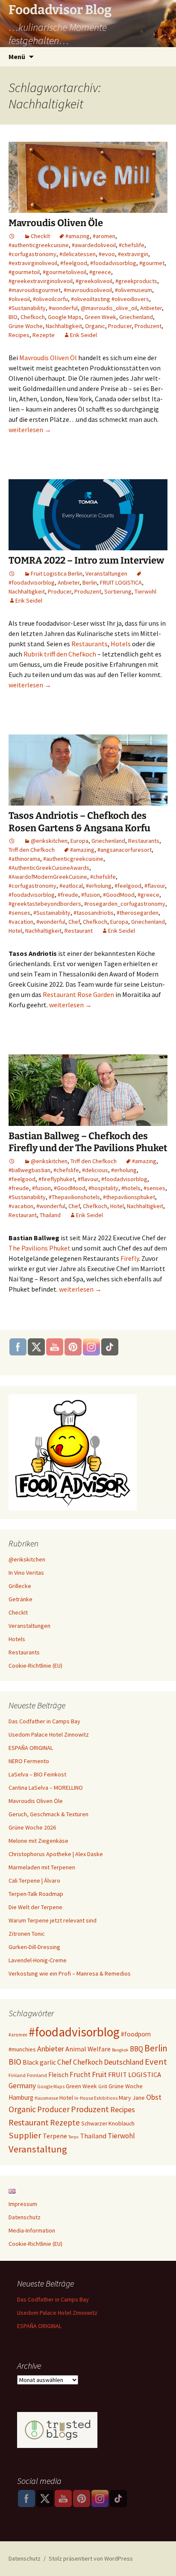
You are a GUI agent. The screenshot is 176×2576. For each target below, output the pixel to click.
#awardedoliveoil (94, 245)
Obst (154, 2097)
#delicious (95, 1170)
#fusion (91, 895)
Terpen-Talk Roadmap (36, 1894)
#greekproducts (136, 281)
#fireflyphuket (57, 1179)
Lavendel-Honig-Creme (38, 1960)
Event (156, 2062)
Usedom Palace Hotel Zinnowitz (49, 1734)
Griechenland (136, 317)
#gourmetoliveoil (65, 272)
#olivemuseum (133, 290)
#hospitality (103, 1188)
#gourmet (152, 263)
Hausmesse (46, 2098)
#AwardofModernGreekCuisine (48, 877)
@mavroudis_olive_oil (109, 308)
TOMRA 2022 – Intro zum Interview (86, 560)
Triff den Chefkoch (32, 850)
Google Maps (65, 317)
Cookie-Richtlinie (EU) (35, 1666)
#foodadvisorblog (113, 263)
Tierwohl (145, 591)
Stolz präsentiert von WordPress (91, 2558)
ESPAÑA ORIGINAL (31, 1748)
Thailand (50, 1215)
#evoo (107, 254)
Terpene (55, 2136)
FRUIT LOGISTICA (121, 582)
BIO (13, 317)
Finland (17, 2075)
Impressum (23, 2204)
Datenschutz (25, 2217)
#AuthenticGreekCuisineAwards (49, 868)
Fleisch (58, 2075)
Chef (74, 922)
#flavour (155, 886)
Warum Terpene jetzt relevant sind (53, 1920)
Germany (22, 2086)
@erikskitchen (49, 841)
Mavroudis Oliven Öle (56, 223)
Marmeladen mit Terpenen (42, 1867)
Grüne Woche (26, 326)
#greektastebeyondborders (45, 904)
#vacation (21, 922)
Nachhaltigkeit (64, 326)
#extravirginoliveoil (33, 263)
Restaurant (79, 931)
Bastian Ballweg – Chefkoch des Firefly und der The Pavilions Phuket (88, 1142)
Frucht (80, 2075)
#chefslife (132, 245)
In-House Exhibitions (96, 2098)
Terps (73, 2137)
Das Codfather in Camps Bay (44, 1721)
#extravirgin (133, 254)
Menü (17, 57)
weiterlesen (30, 430)
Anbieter (151, 308)
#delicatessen (78, 254)
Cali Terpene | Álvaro (34, 1881)
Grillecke (20, 1586)
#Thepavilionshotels (74, 1197)
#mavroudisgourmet (35, 290)
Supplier (25, 2135)
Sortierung (118, 591)
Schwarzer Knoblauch (108, 2124)
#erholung (99, 886)
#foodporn (136, 2034)
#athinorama (24, 859)
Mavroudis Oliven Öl (48, 358)
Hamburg (21, 2097)
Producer (120, 326)
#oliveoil (19, 299)
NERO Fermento (29, 1761)
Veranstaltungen (106, 573)
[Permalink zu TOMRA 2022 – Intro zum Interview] (12, 573)
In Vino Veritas (26, 1573)
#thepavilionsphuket (129, 1197)
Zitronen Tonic (27, 1934)
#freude (68, 895)
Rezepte (44, 335)
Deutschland (124, 2062)
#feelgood (74, 263)
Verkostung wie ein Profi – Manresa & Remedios (70, 1973)
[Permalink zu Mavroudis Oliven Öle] (12, 236)
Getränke (21, 1599)
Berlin (90, 582)
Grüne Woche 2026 (32, 1827)
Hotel (15, 931)
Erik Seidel (84, 335)
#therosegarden (138, 913)
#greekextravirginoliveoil (41, 281)
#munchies (22, 2049)
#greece (100, 272)
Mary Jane (132, 2098)
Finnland (37, 2075)
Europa (79, 841)
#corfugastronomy (32, 254)
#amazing (78, 236)
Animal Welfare (88, 2049)
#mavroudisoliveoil (88, 290)
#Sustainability (27, 308)
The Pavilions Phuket (40, 1248)
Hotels (121, 644)
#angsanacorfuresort (125, 850)
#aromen (104, 236)
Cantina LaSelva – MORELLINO (46, 1788)
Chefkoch (33, 317)
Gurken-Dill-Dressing (34, 1947)
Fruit (99, 2074)
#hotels (131, 1188)
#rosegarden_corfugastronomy (125, 904)
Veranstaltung (38, 2149)
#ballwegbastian (29, 1170)
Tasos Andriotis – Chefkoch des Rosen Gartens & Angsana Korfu (79, 822)
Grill (103, 2086)
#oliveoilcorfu (50, 299)
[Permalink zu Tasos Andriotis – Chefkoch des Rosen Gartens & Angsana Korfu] (12, 841)
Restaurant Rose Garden (78, 994)
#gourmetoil (24, 272)
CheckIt (40, 236)
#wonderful (63, 308)
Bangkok (120, 2050)
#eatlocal (71, 886)
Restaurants (89, 644)
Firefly (130, 1258)
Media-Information (32, 2230)
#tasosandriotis (94, 913)
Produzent (148, 326)
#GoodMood (119, 895)
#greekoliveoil (94, 281)
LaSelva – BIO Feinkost (37, 1774)
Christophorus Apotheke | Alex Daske (56, 1854)
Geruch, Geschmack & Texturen (48, 1814)
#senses (19, 913)
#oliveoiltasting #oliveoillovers (110, 299)
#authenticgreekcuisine (39, 245)
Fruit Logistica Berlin (57, 573)
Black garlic (39, 2062)
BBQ (136, 2049)
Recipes (19, 335)
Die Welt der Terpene (35, 1907)
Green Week (100, 317)
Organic (95, 326)
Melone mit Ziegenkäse (38, 1841)
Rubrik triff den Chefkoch (60, 654)
